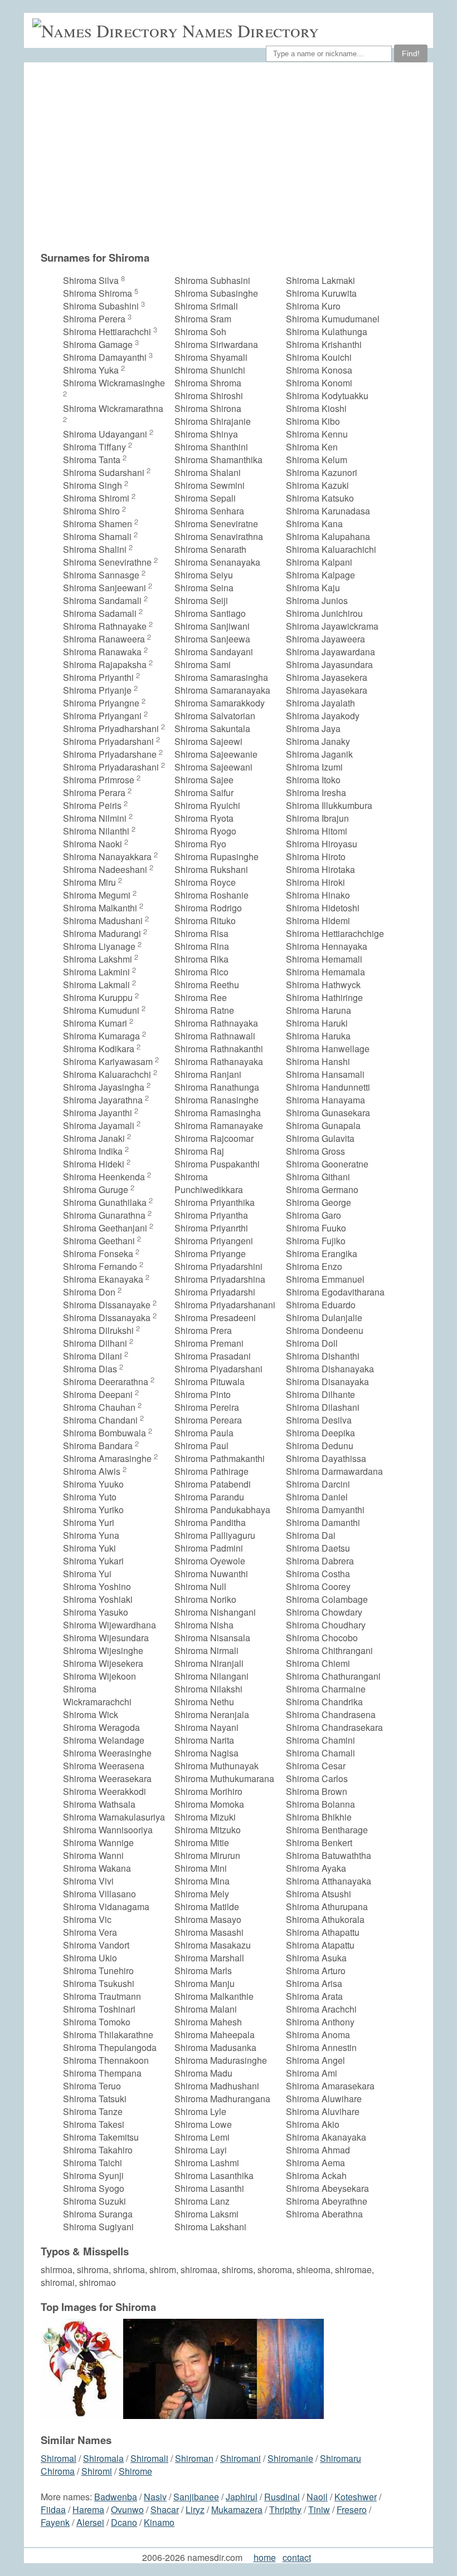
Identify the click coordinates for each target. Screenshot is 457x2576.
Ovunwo (127, 2509)
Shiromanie (290, 2458)
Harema (88, 2509)
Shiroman (194, 2458)
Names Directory (251, 30)
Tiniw (319, 2509)
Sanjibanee (196, 2497)
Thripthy (285, 2509)
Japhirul (242, 2497)
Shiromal (59, 2458)
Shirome (135, 2471)
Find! (411, 53)
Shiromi (97, 2471)
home (265, 2557)
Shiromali (149, 2458)
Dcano (124, 2522)
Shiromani (240, 2458)
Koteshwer (356, 2497)
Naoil (317, 2497)
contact (297, 2557)
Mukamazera (237, 2509)
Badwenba (116, 2497)
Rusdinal (282, 2497)
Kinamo (159, 2522)
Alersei (90, 2522)
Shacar (165, 2509)
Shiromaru (341, 2458)
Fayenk (55, 2522)
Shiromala (103, 2458)
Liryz (195, 2509)
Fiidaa (53, 2509)
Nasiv (155, 2497)
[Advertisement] (215, 162)
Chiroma (58, 2471)
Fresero (352, 2509)
